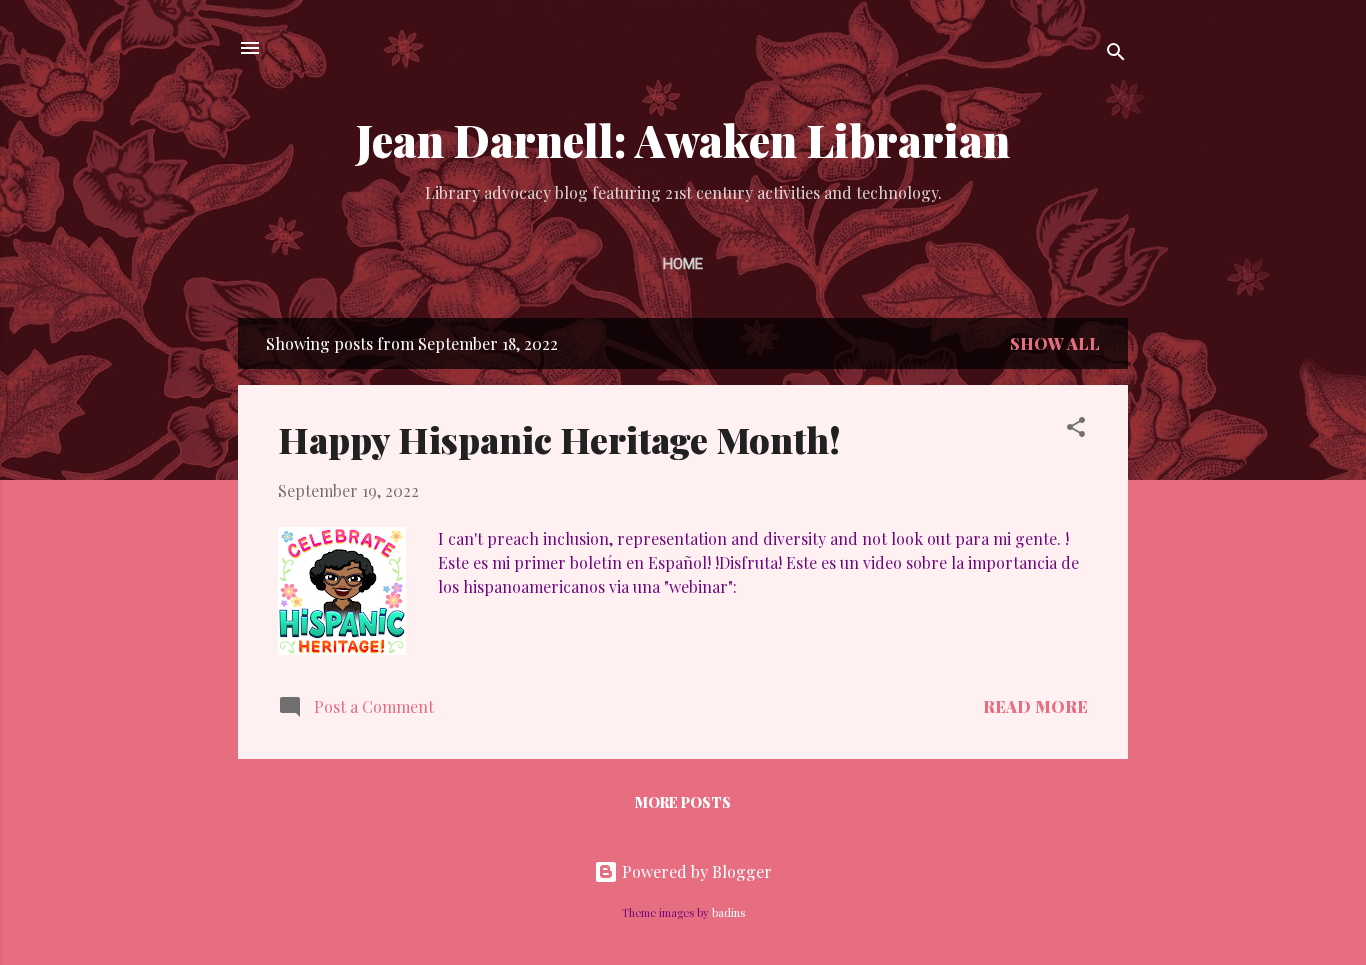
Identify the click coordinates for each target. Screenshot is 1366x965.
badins (728, 912)
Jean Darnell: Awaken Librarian (683, 139)
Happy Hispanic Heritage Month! (559, 439)
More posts (683, 802)
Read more (1035, 706)
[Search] (1116, 54)
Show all (1055, 343)
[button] (1076, 430)
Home (683, 264)
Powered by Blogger (695, 871)
